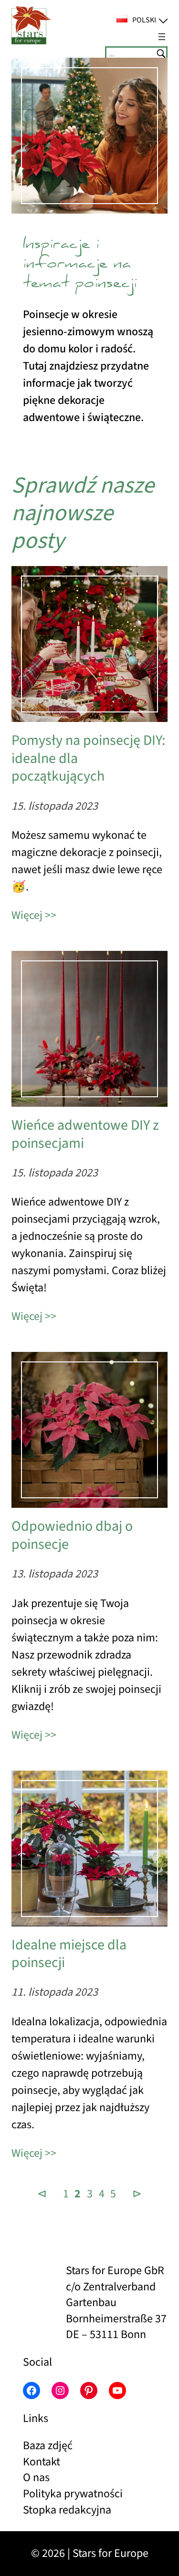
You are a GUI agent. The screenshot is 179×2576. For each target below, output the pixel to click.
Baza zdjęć (48, 2446)
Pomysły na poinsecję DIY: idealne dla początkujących (88, 758)
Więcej (27, 915)
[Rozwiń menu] (162, 37)
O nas (36, 2478)
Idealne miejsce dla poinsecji (69, 1954)
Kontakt (42, 2462)
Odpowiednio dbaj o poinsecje (72, 1535)
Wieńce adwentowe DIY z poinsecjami (85, 1134)
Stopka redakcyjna (67, 2510)
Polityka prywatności (73, 2494)
